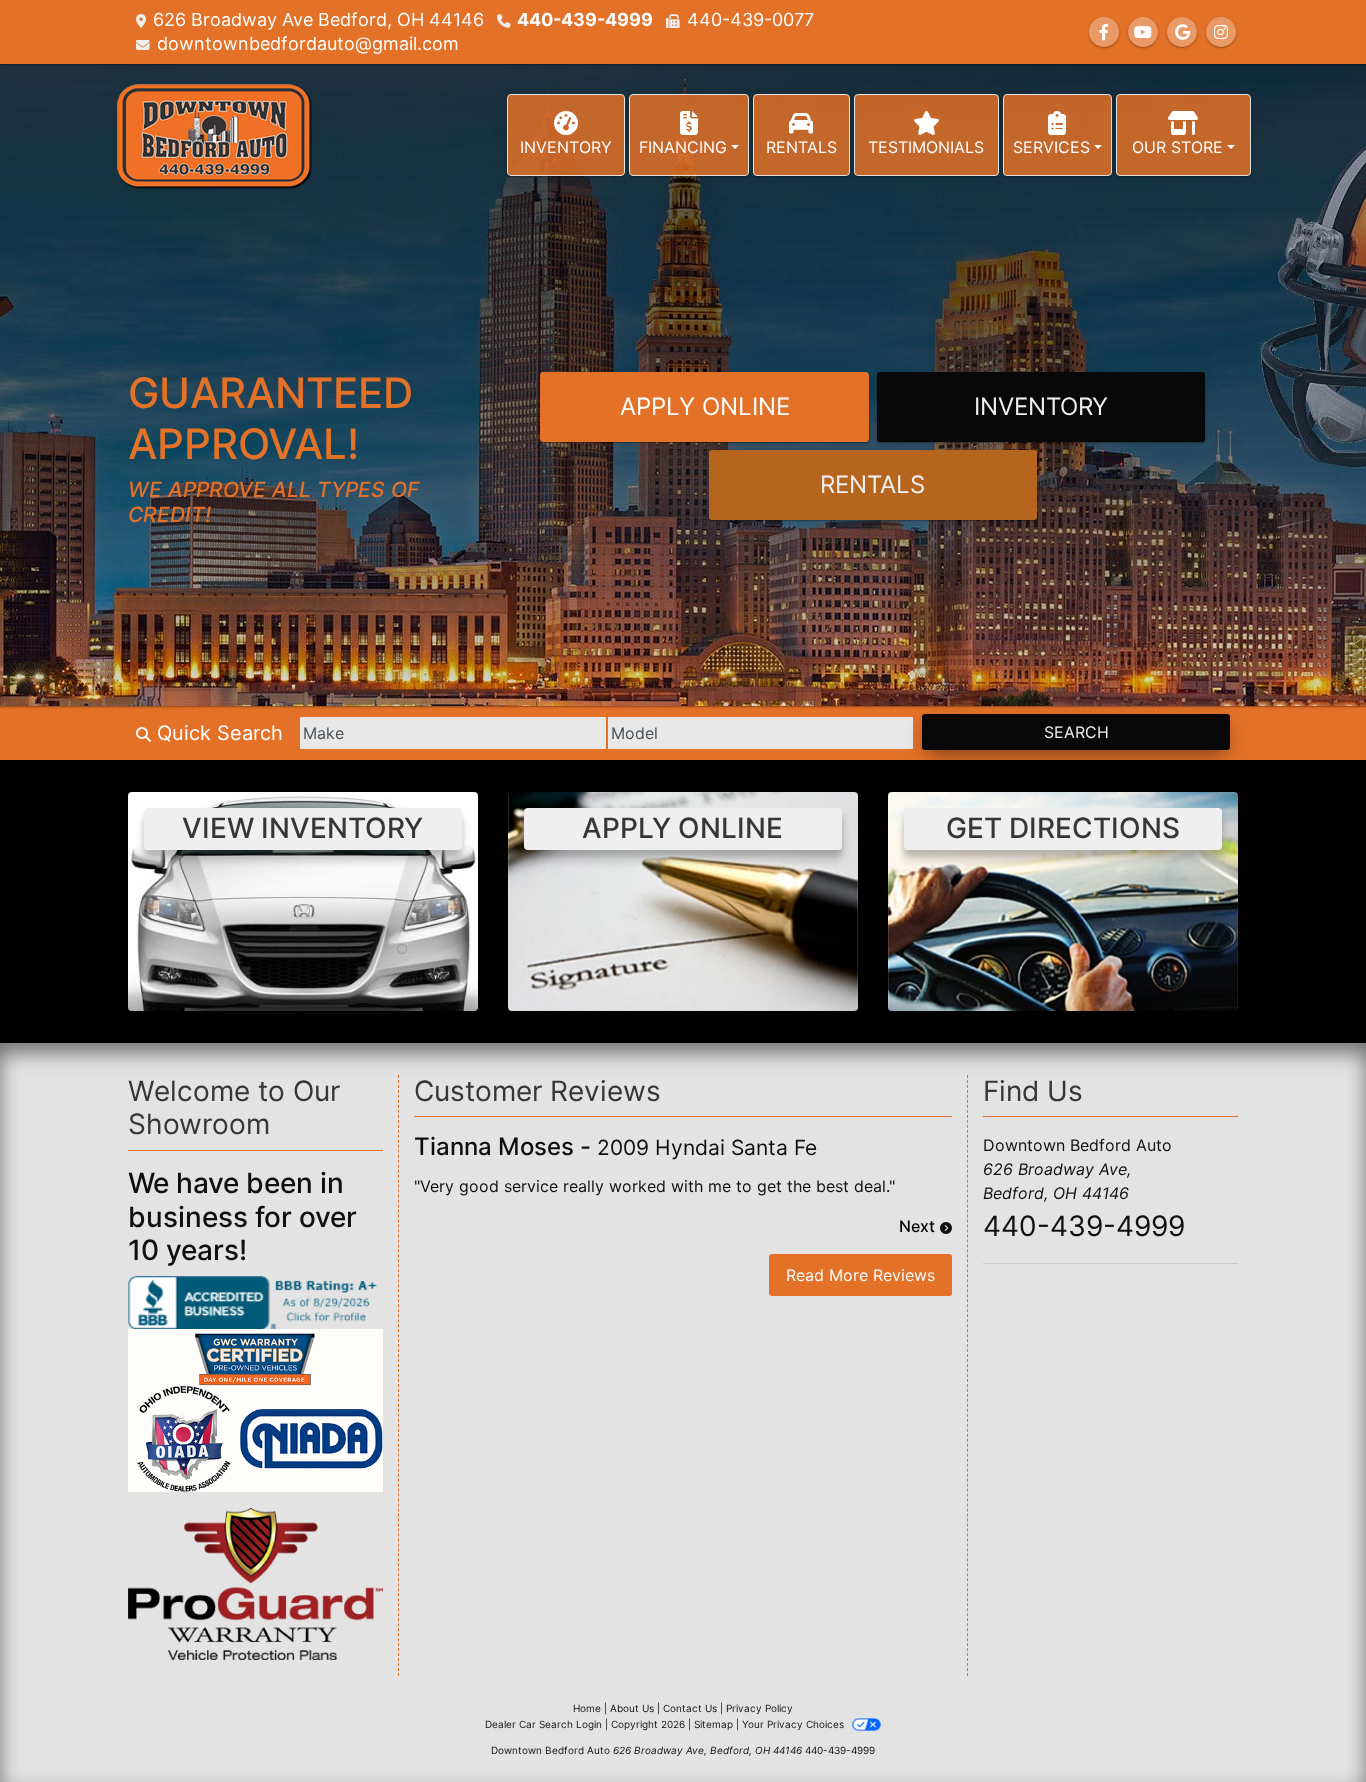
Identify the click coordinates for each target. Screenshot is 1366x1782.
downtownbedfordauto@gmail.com (308, 43)
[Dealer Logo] (213, 135)
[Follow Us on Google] (1182, 32)
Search (1076, 732)
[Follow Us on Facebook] (1104, 32)
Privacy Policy (759, 1708)
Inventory (1041, 406)
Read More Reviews (860, 1275)
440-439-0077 (750, 19)
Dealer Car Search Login (543, 1724)
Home (587, 1708)
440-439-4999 (585, 19)
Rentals (872, 484)
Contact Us (690, 1708)
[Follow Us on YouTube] (1143, 32)
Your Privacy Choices (794, 1724)
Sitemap (713, 1724)
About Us (632, 1708)
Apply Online (705, 406)
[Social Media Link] (1221, 32)
